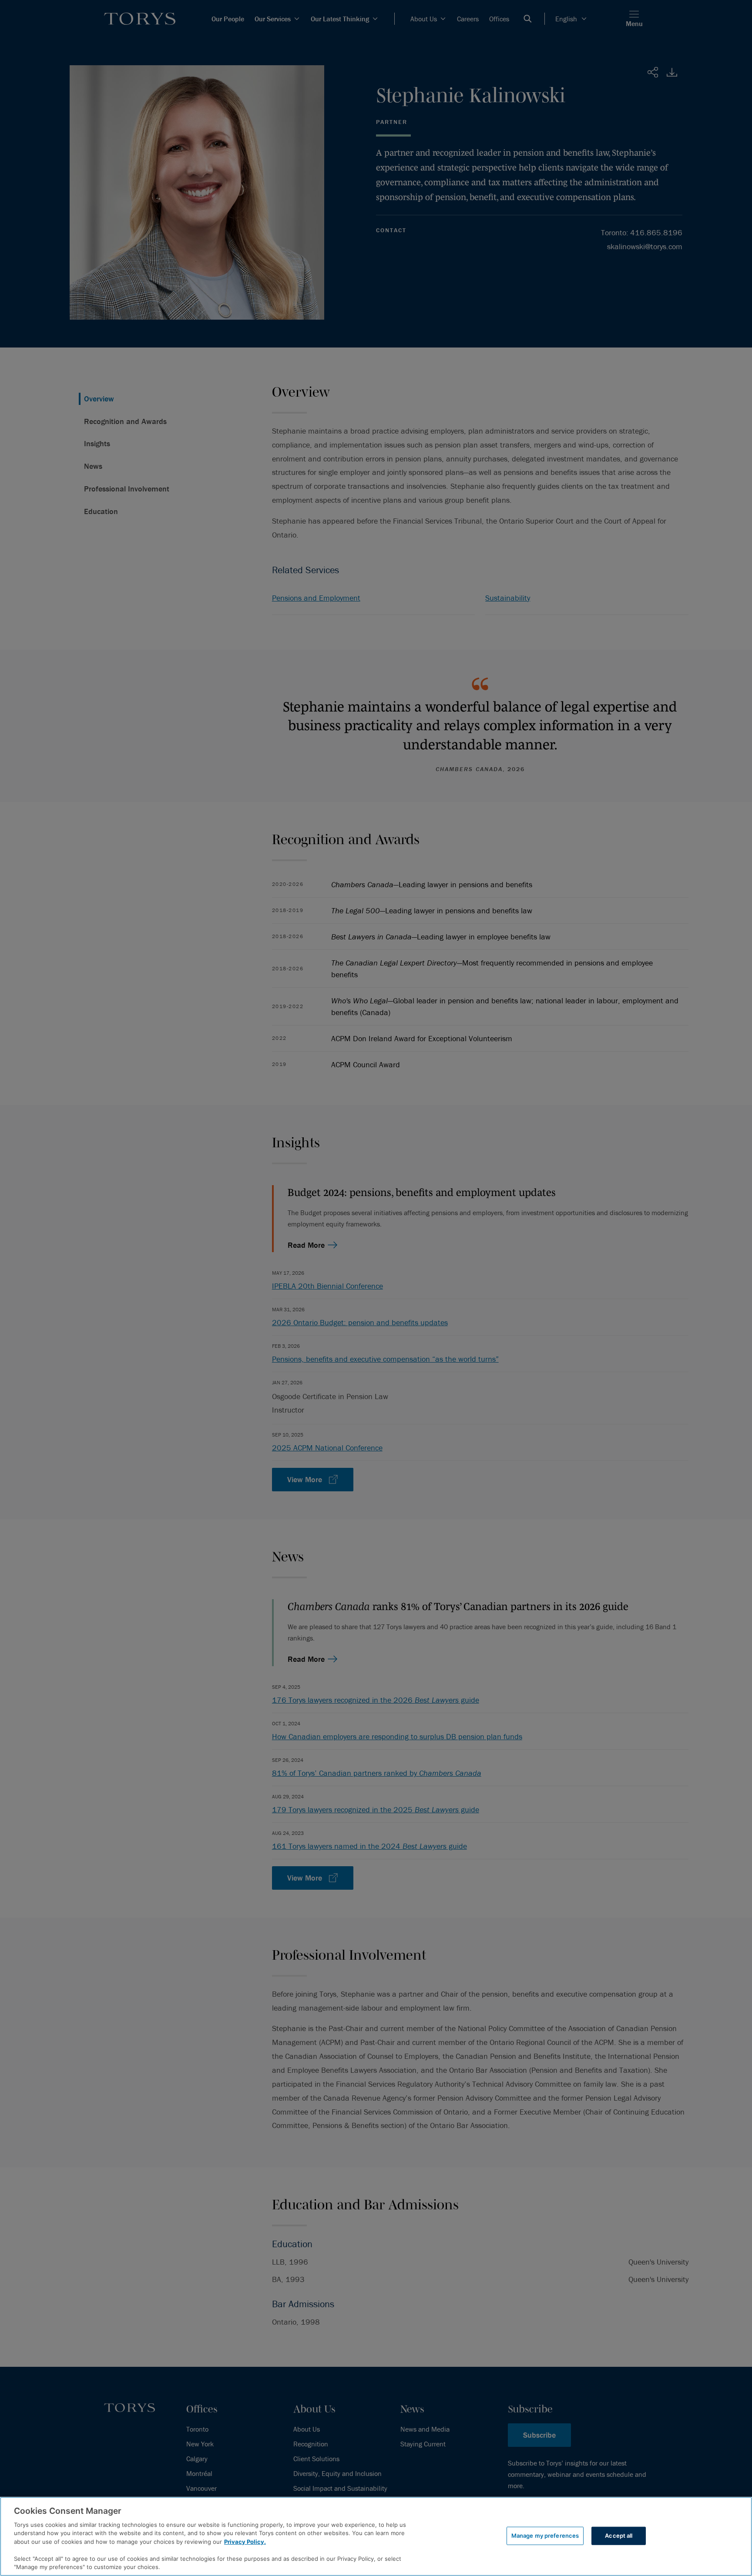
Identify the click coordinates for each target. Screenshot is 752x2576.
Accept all (619, 2536)
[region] (376, 2536)
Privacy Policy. (245, 2542)
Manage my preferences (545, 2536)
